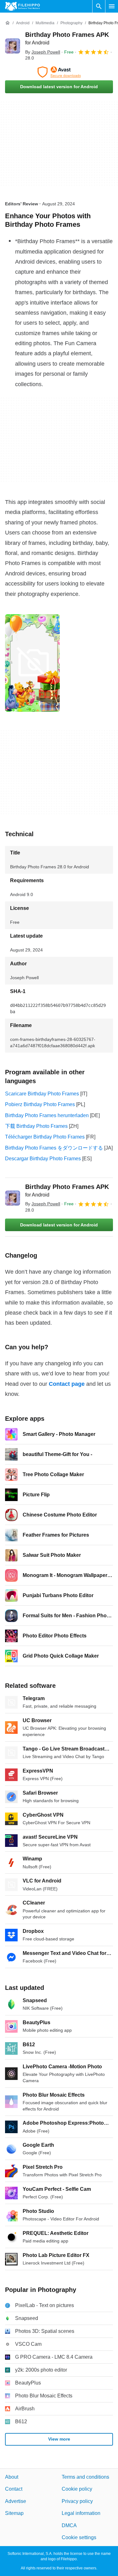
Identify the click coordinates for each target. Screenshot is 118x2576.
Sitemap (14, 2513)
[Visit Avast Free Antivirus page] (59, 72)
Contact (14, 2489)
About (12, 2477)
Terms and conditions (85, 2477)
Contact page (67, 1384)
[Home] (8, 23)
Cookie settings (79, 2537)
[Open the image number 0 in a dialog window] (32, 663)
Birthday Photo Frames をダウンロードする (54, 1148)
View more (59, 2439)
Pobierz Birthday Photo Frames (40, 1104)
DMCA (69, 2525)
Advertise (16, 2501)
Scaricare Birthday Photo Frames (42, 1094)
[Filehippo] (22, 6)
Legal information (81, 2513)
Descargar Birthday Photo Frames (43, 1159)
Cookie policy (77, 2489)
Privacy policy (77, 2501)
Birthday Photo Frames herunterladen (47, 1115)
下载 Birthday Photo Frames (36, 1126)
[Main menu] (112, 6)
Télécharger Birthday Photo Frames (45, 1137)
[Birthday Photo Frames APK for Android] (13, 46)
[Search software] (99, 6)
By (43, 52)
